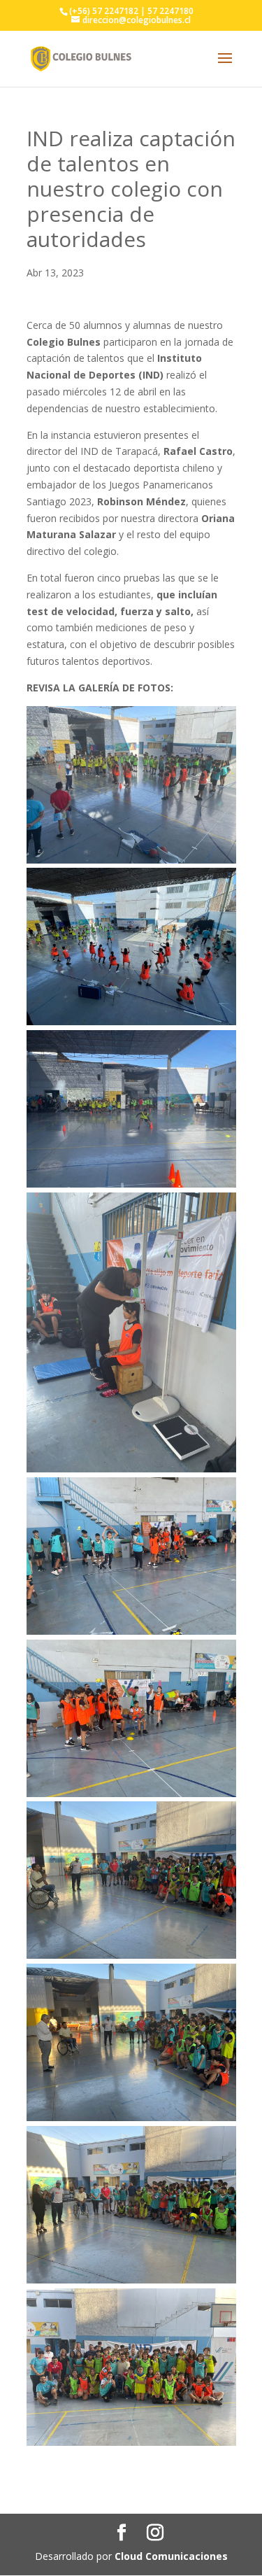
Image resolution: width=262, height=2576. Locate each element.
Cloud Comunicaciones (171, 2556)
